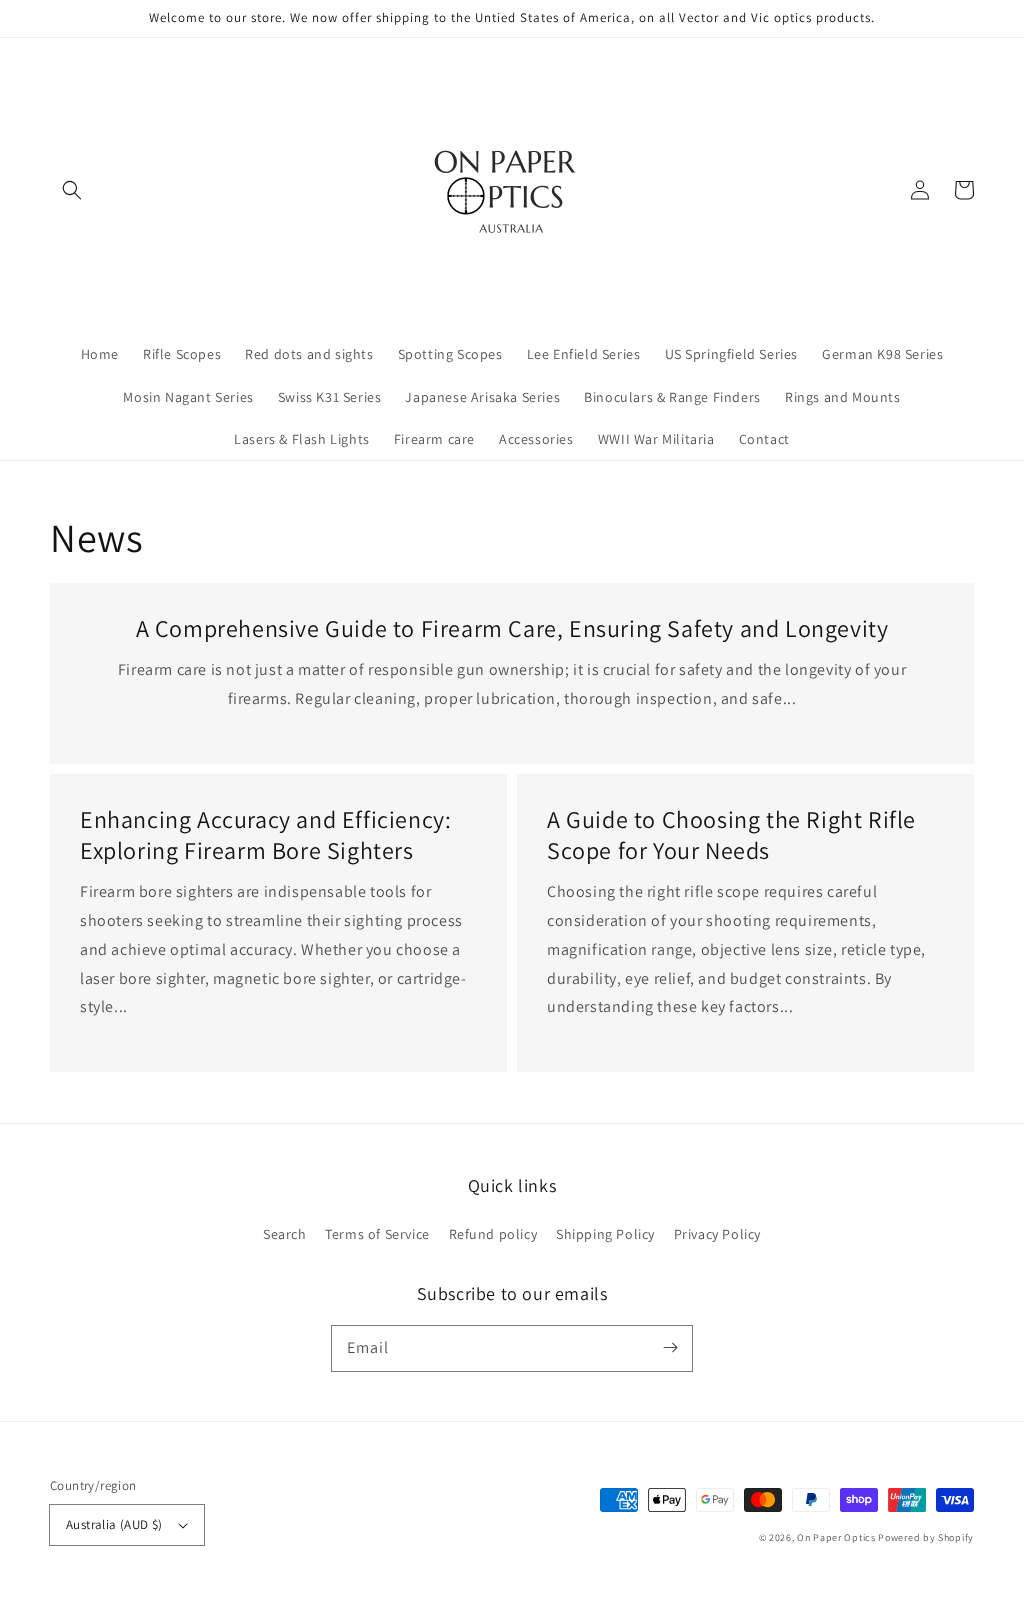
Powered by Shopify (926, 1537)
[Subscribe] (670, 1348)
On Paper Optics (836, 1537)
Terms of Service (377, 1234)
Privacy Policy (717, 1234)
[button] (72, 190)
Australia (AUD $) (114, 1524)
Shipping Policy (605, 1234)
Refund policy (493, 1234)
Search (285, 1234)
